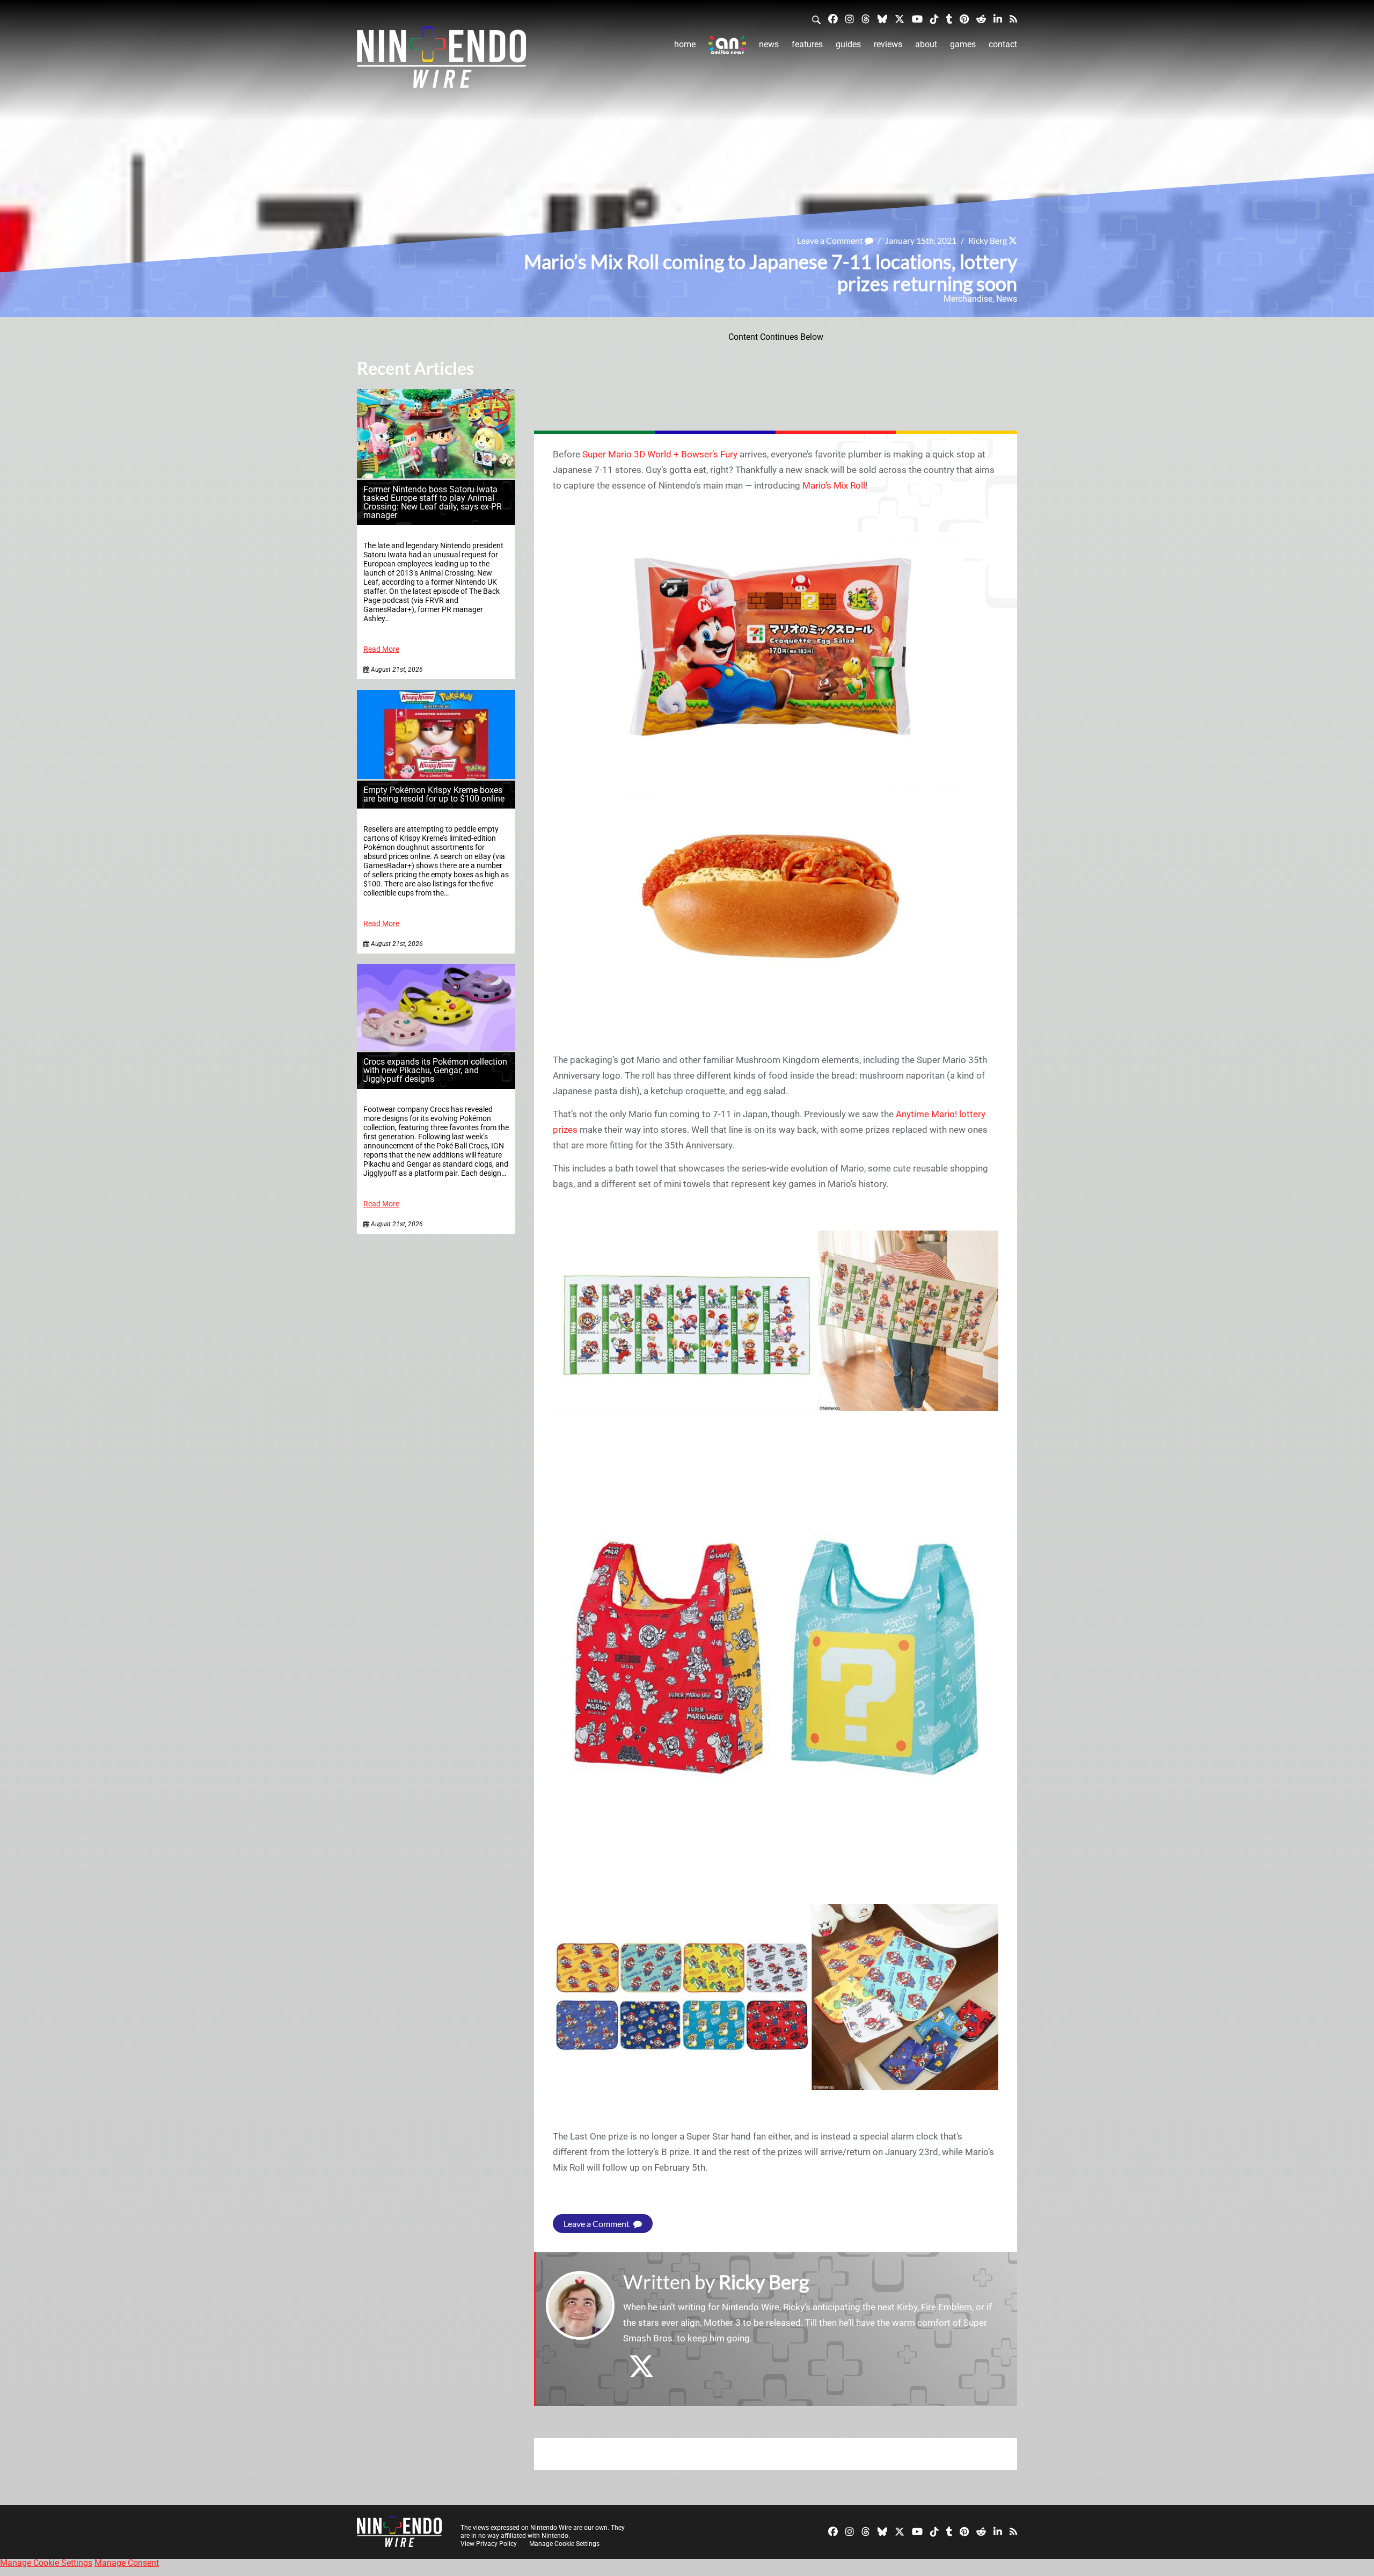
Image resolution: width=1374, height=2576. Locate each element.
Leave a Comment (831, 240)
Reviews (888, 44)
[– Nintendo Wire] (441, 61)
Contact (1003, 44)
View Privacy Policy (489, 2544)
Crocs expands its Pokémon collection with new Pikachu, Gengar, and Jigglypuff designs (435, 1070)
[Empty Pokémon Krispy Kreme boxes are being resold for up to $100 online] (436, 776)
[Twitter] (900, 19)
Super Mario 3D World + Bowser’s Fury (660, 454)
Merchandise (968, 299)
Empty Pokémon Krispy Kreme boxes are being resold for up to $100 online (434, 794)
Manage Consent (127, 2563)
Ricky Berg (988, 240)
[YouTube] (917, 19)
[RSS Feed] (1013, 19)
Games (963, 44)
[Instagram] (850, 19)
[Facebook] (833, 19)
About (926, 44)
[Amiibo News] (727, 45)
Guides (848, 44)
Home (685, 44)
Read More (381, 649)
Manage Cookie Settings (564, 2544)
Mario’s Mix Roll (834, 485)
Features (807, 44)
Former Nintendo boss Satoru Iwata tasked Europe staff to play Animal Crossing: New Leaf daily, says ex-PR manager (433, 502)
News (769, 44)
